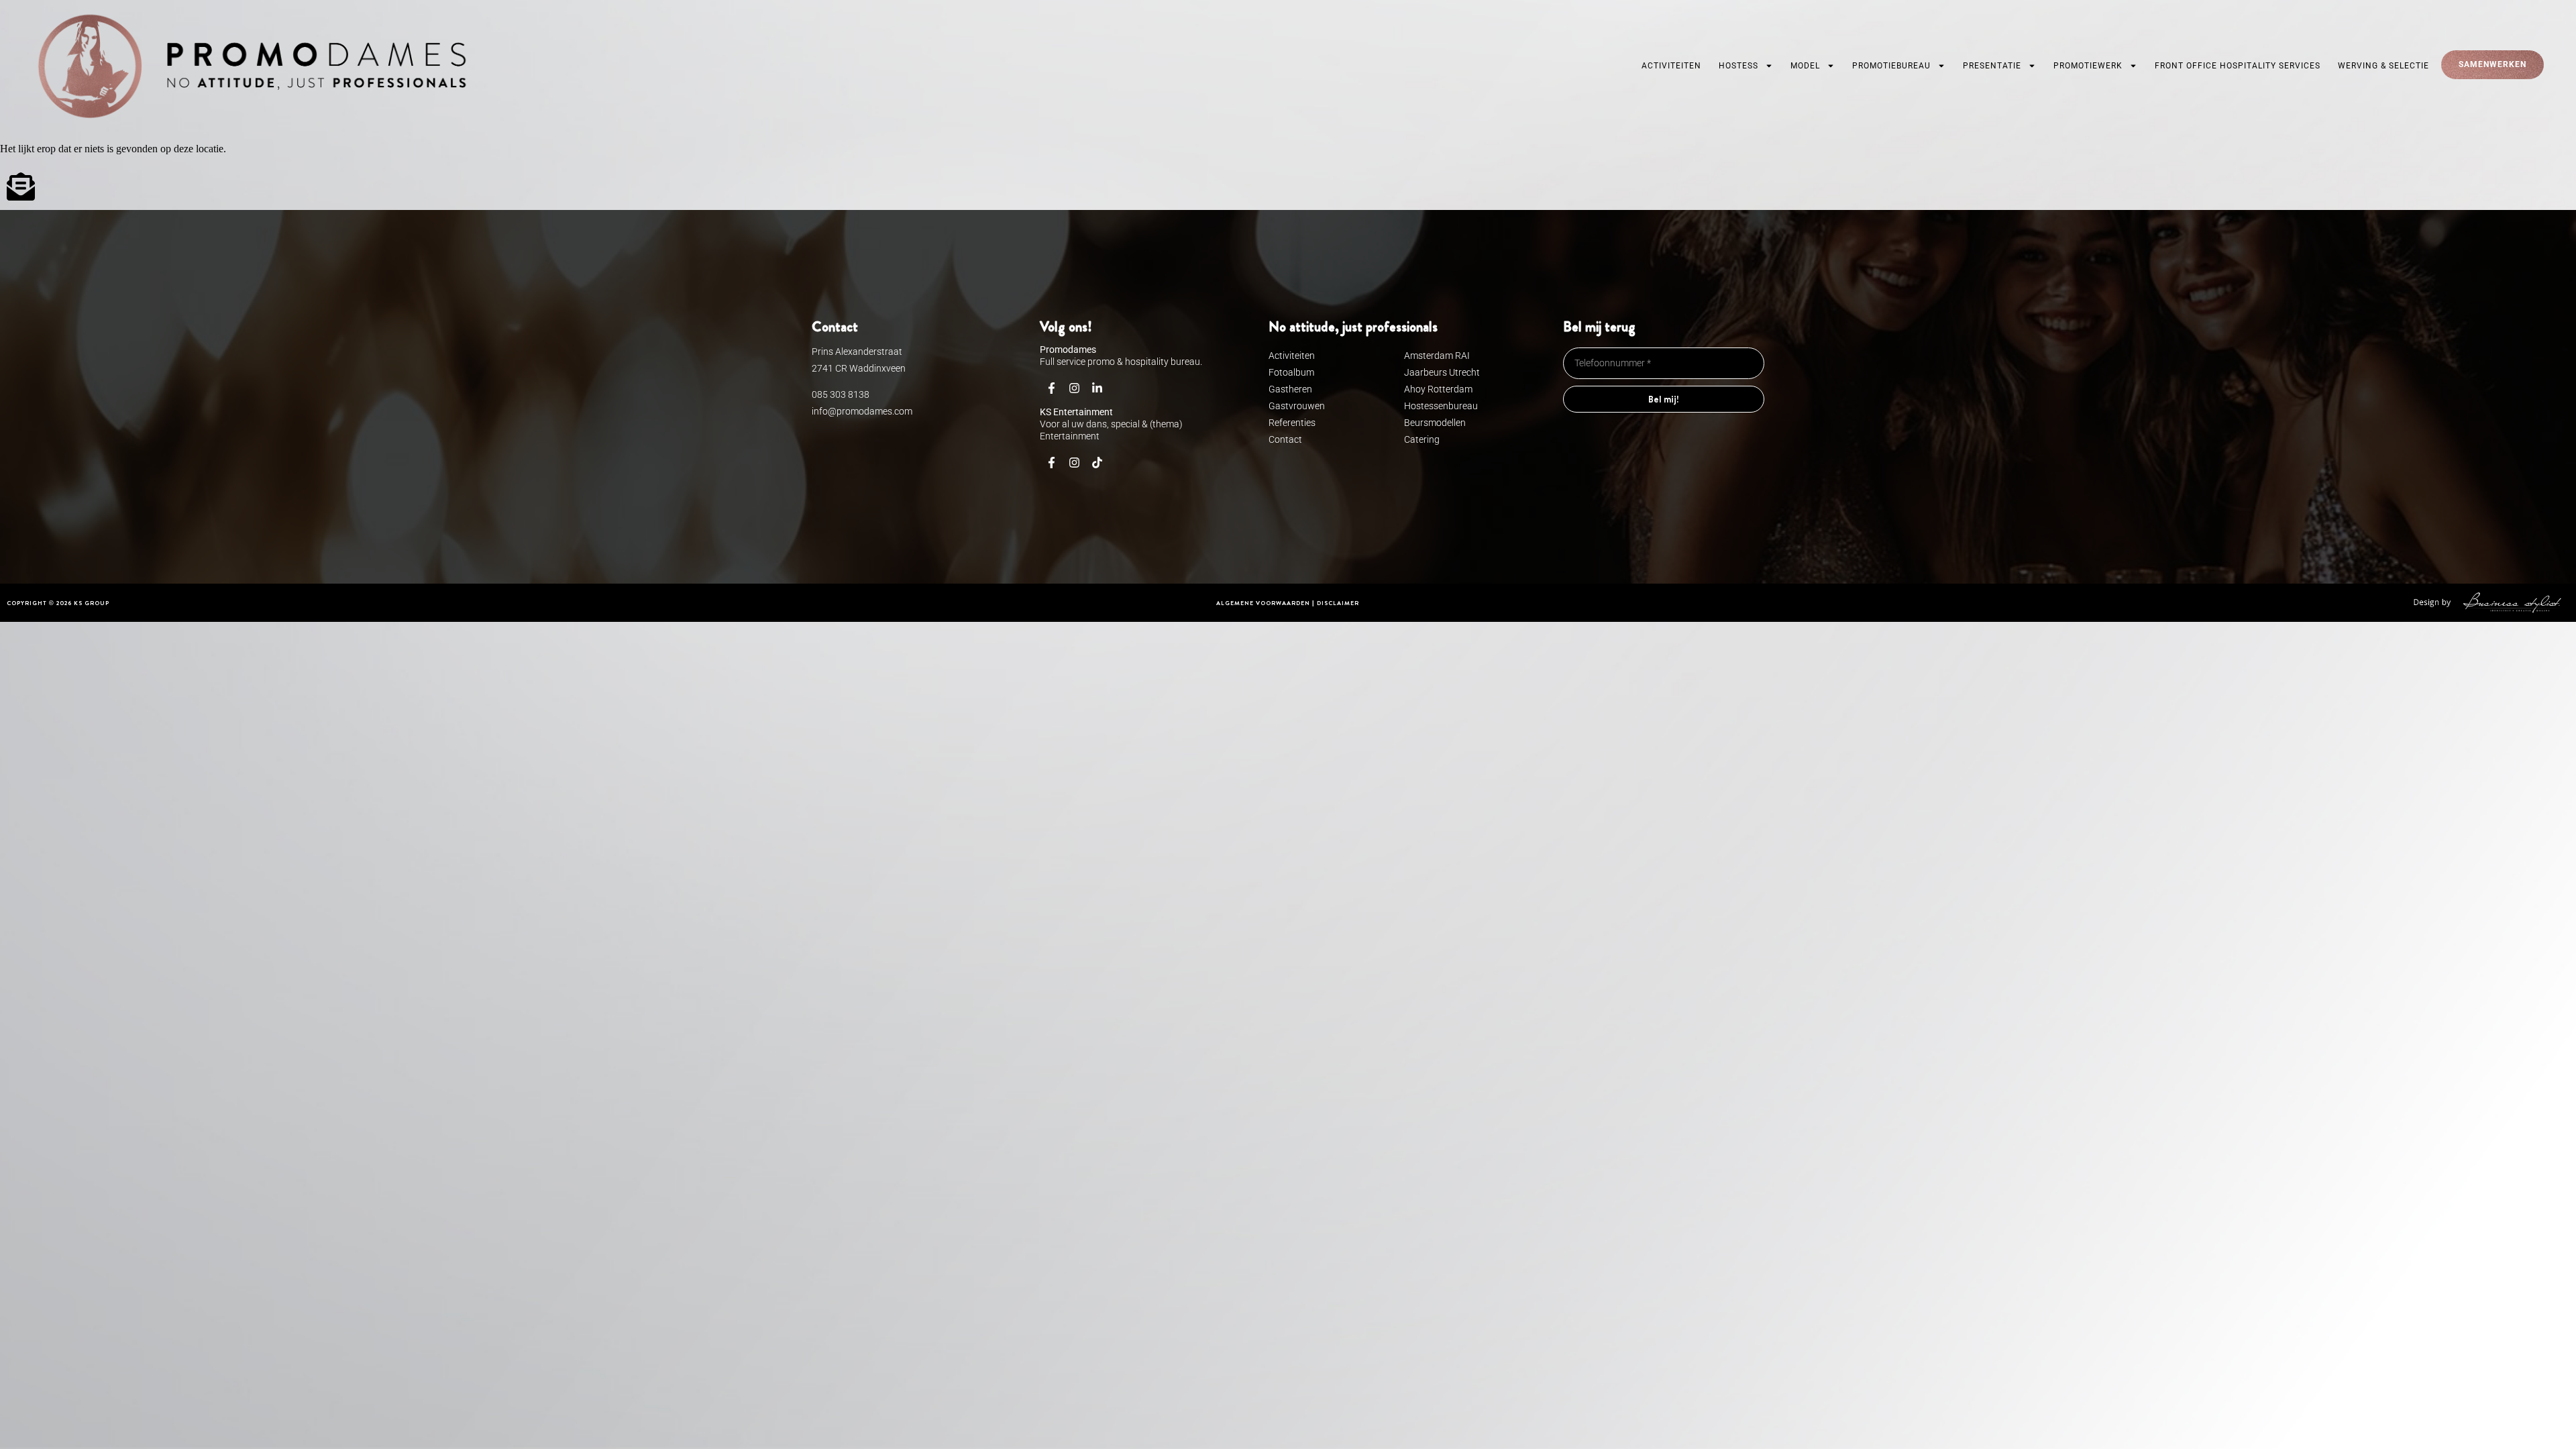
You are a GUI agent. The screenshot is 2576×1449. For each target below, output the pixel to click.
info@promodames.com (862, 411)
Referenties (1292, 423)
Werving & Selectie (2383, 66)
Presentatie (1992, 66)
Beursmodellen (1435, 423)
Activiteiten (1671, 66)
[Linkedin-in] (1097, 388)
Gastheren (1290, 389)
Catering (1422, 439)
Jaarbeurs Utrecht (1442, 372)
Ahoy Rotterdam (1438, 389)
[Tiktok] (1097, 463)
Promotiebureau (1891, 66)
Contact (1285, 439)
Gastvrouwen (1297, 406)
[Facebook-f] (1051, 388)
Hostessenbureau (1441, 406)
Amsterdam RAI (1437, 356)
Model (1805, 66)
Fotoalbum (1291, 372)
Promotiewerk (2088, 66)
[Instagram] (1074, 388)
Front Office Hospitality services (2238, 66)
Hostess (1738, 66)
